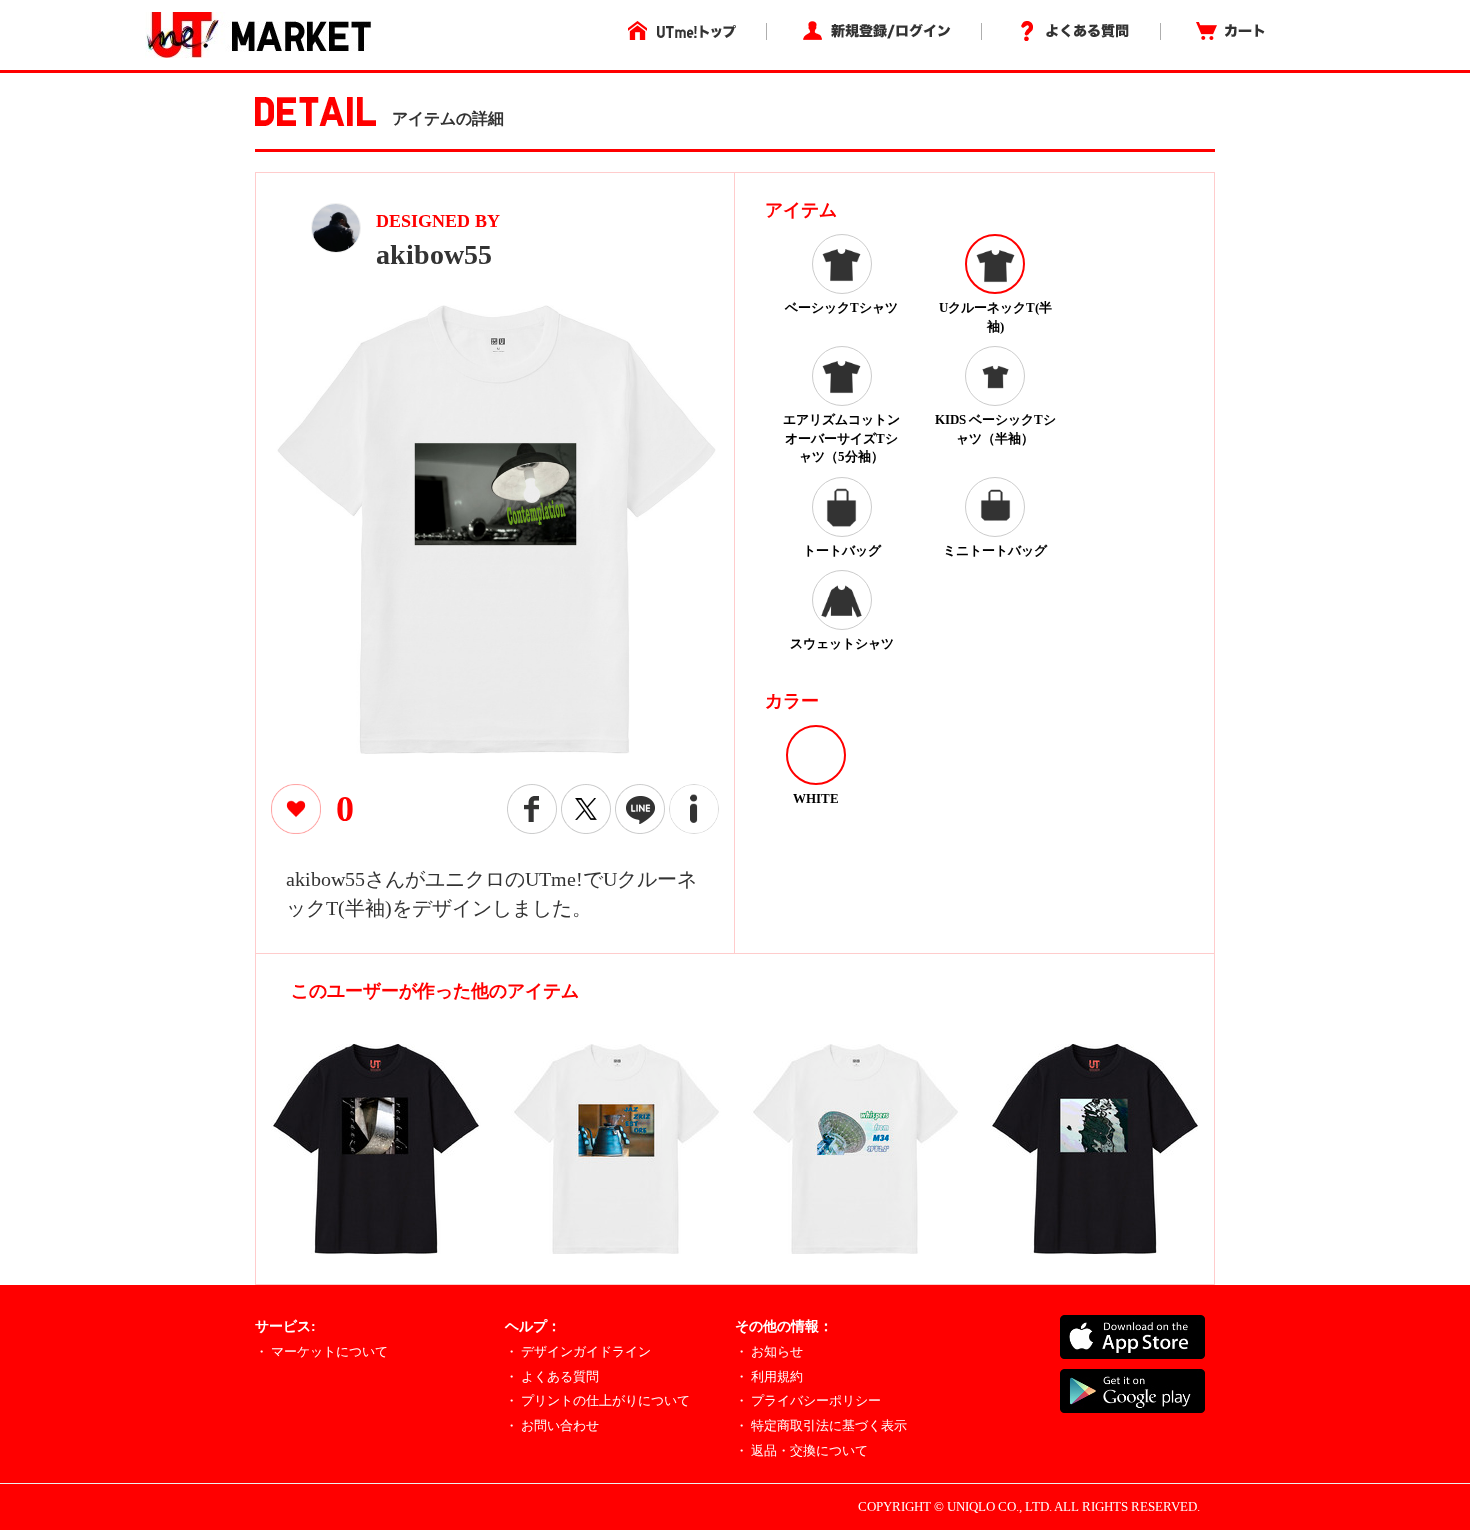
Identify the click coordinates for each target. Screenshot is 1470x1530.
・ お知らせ (769, 1351)
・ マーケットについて (321, 1351)
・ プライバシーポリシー (808, 1400)
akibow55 (434, 254)
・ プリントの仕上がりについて (597, 1400)
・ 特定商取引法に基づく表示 (821, 1425)
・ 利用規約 (769, 1376)
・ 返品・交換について (801, 1450)
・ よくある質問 (552, 1376)
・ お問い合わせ (552, 1425)
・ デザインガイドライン (578, 1351)
